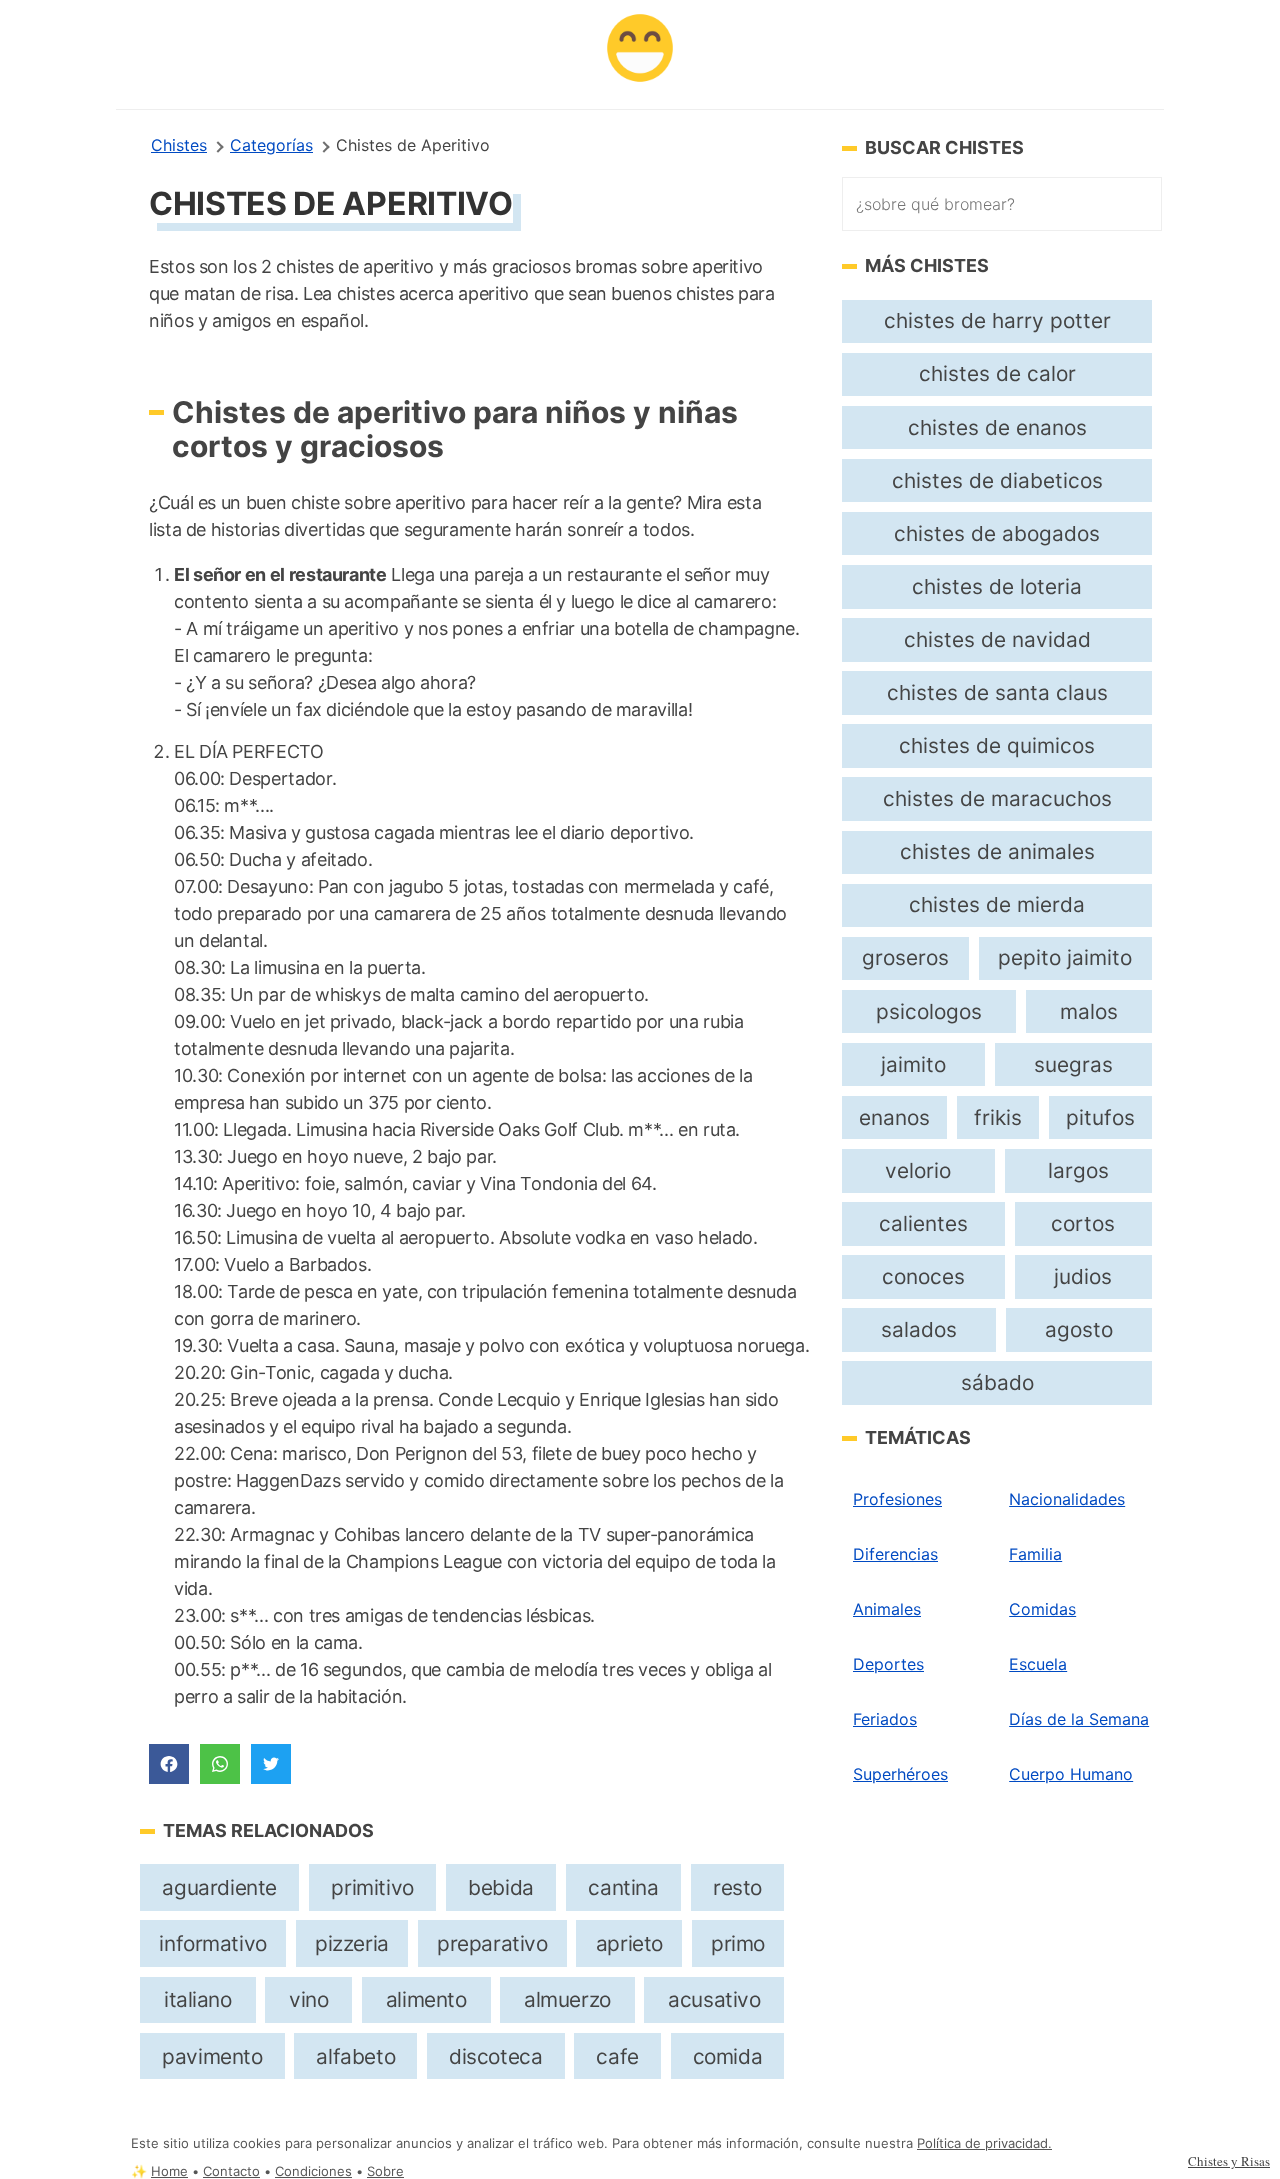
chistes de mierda (997, 904)
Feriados (885, 1719)
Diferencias (895, 1554)
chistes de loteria (997, 586)
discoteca (495, 2056)
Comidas (1042, 1609)
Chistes (179, 145)
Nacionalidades (1067, 1499)
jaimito (913, 1064)
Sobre (385, 2171)
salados (919, 1329)
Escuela (1038, 1664)
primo (738, 1943)
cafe (617, 2056)
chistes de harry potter (997, 320)
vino (308, 1999)
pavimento (212, 2056)
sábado (997, 1382)
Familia (1035, 1554)
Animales (887, 1609)
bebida (501, 1887)
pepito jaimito (1065, 957)
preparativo (492, 1943)
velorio (918, 1170)
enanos (894, 1117)
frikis (998, 1117)
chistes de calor (997, 373)
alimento (426, 1999)
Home (169, 2171)
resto (737, 1887)
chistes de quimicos (997, 745)
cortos (1083, 1223)
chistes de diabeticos (997, 480)
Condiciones (313, 2171)
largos (1078, 1170)
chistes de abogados (997, 533)
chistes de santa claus (997, 692)
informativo (212, 1943)
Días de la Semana (1079, 1719)
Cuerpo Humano (1071, 1774)
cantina (623, 1887)
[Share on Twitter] (271, 1764)
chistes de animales (997, 851)
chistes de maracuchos (997, 798)
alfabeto (355, 2056)
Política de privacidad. (984, 2143)
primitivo (372, 1887)
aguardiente (219, 1887)
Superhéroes (900, 1774)
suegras (1073, 1064)
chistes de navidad (997, 639)
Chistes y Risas (1229, 2161)
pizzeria (352, 1943)
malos (1089, 1011)
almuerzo (567, 1999)
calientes (923, 1223)
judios (1083, 1276)
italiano (198, 1999)
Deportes (888, 1664)
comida (728, 2056)
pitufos (1100, 1117)
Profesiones (897, 1499)
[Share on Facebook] (169, 1764)
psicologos (929, 1011)
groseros (905, 957)
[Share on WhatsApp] (220, 1764)
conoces (923, 1276)
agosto (1079, 1329)
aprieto (629, 1943)
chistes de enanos (997, 427)
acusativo (714, 1999)
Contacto (231, 2171)
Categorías (271, 145)
